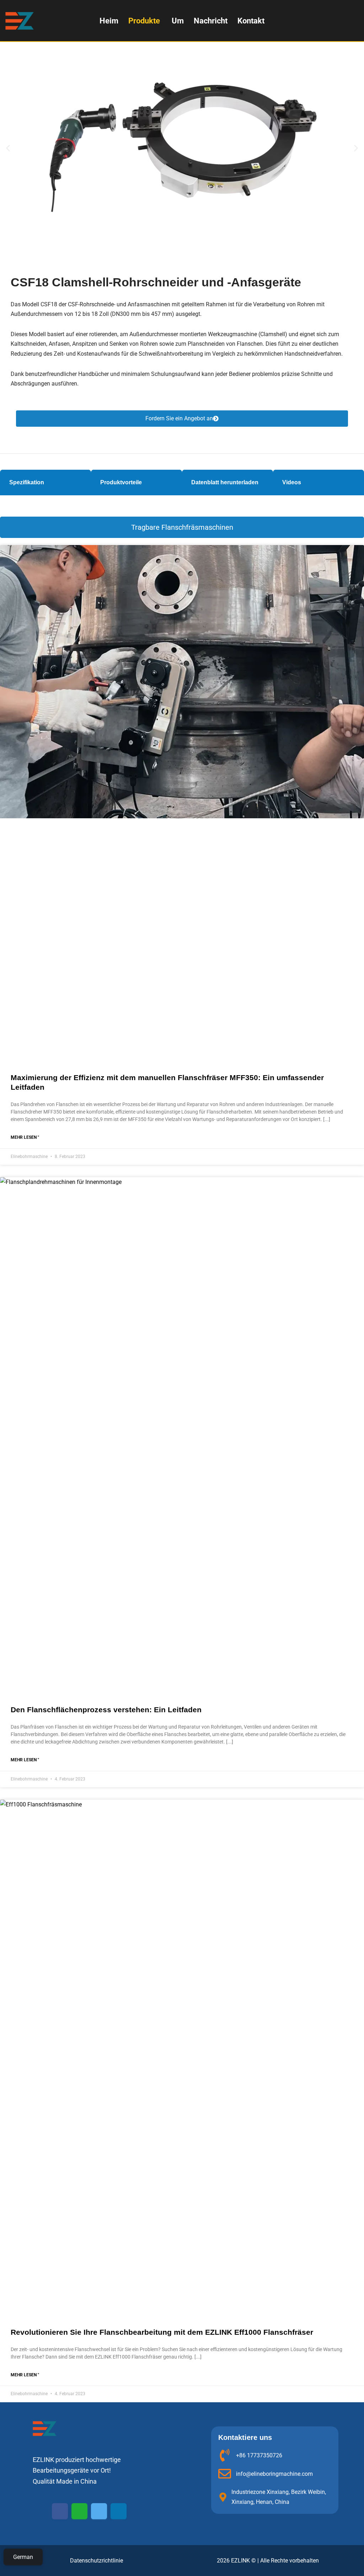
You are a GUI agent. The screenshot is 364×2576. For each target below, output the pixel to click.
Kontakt (251, 21)
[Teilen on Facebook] (60, 2511)
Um (178, 21)
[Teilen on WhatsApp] (79, 2511)
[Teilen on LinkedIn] (119, 2511)
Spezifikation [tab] (27, 482)
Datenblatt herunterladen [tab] (225, 482)
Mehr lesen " (25, 1137)
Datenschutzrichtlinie (97, 2561)
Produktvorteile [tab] (121, 482)
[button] (8, 148)
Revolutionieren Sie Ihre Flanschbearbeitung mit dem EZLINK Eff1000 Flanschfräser (162, 2332)
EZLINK (240, 2561)
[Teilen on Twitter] (99, 2511)
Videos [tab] (292, 482)
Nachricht (211, 21)
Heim (109, 21)
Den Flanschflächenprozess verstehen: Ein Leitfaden (106, 1710)
